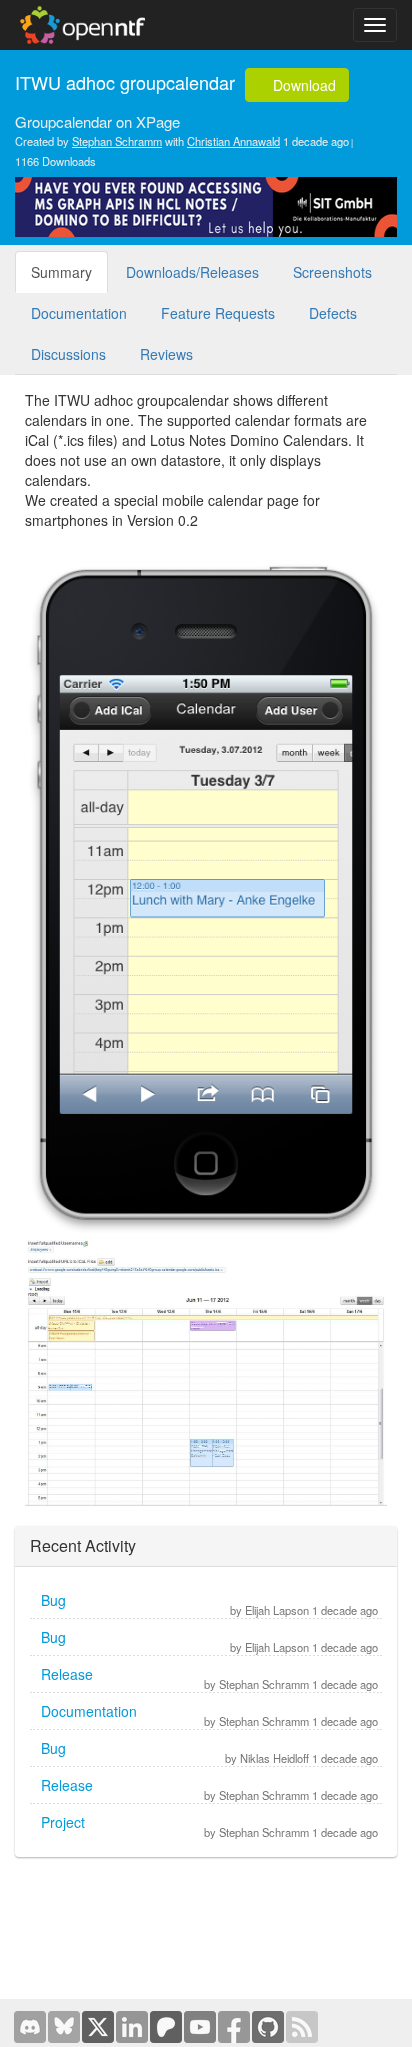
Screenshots (332, 272)
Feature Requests (218, 313)
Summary (61, 272)
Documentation (79, 313)
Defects (333, 313)
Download (302, 85)
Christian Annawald (233, 141)
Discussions (68, 354)
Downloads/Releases (192, 272)
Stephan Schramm (117, 141)
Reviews (166, 354)
